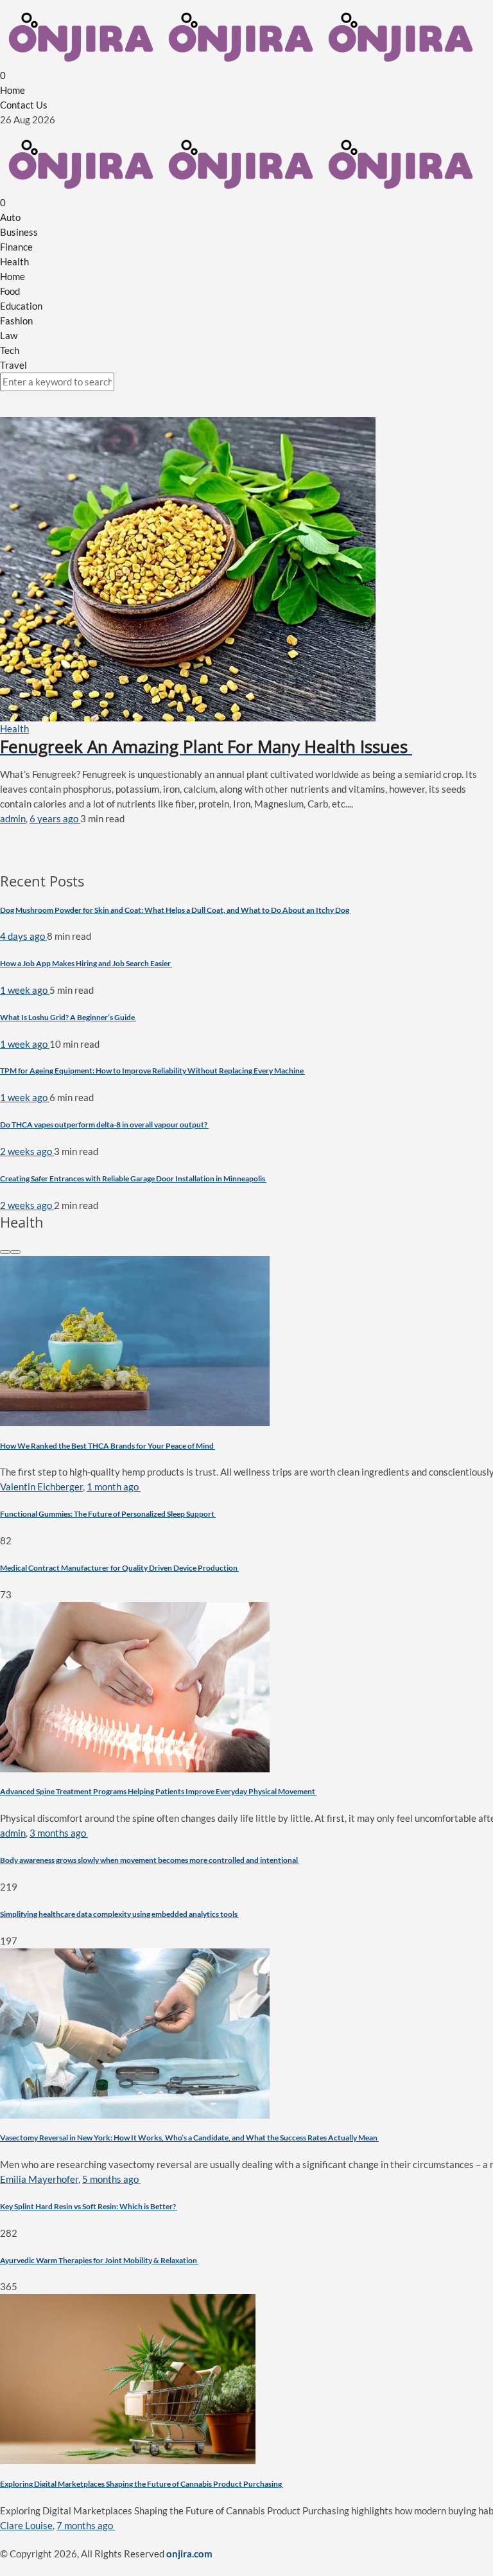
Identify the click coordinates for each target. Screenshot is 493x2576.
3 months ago (59, 1833)
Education (21, 306)
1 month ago (114, 1486)
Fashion (16, 321)
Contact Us (24, 105)
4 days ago (23, 936)
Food (10, 291)
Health (14, 261)
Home (13, 90)
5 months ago (111, 2179)
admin (13, 818)
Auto (10, 217)
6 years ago (55, 818)
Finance (16, 247)
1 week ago (25, 990)
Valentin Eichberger (41, 1486)
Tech (10, 350)
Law (9, 335)
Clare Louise (26, 2525)
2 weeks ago (27, 1151)
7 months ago (86, 2525)
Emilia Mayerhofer (39, 2179)
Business (19, 232)
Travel (13, 365)
